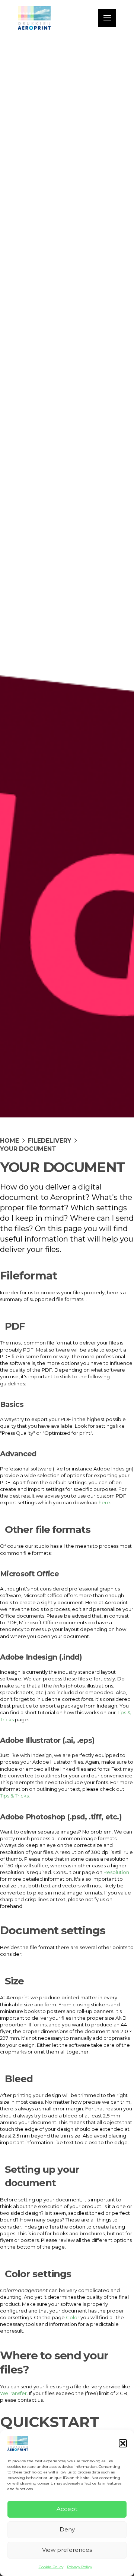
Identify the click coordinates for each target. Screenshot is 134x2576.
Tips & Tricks (14, 1796)
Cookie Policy (51, 2567)
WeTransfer (13, 2393)
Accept (67, 2509)
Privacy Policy (79, 2567)
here (104, 1502)
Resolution (116, 1872)
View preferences (67, 2550)
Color (73, 2317)
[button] (123, 2443)
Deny (67, 2529)
